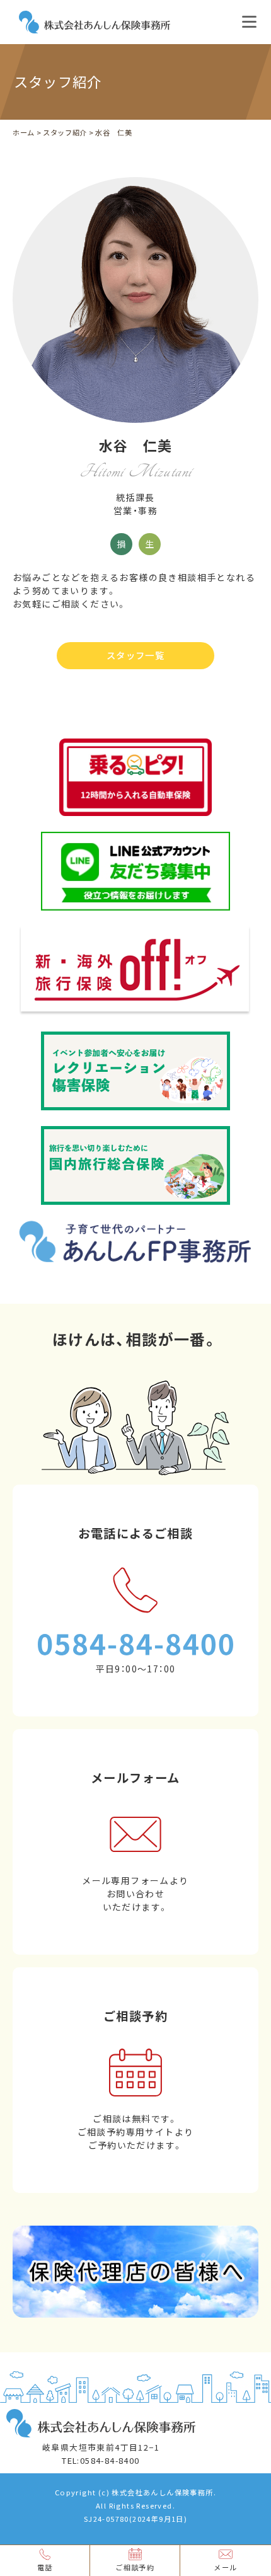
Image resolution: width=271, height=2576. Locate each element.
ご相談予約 (135, 2567)
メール (225, 2567)
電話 (45, 2567)
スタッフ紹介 (65, 133)
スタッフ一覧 (135, 655)
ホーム (24, 133)
